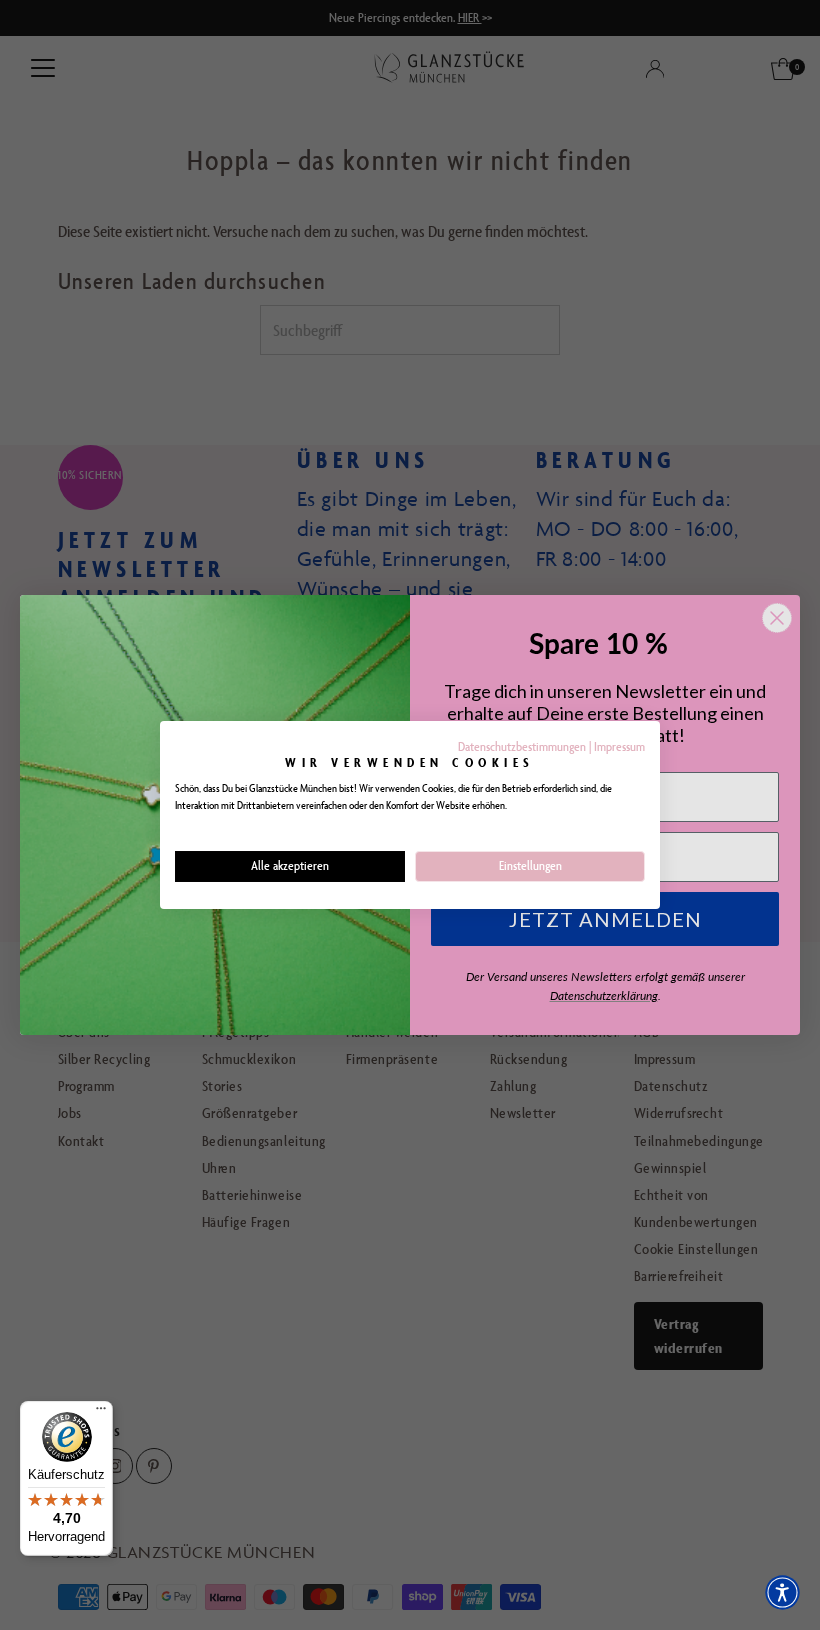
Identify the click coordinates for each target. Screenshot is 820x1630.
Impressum (619, 746)
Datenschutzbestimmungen (522, 746)
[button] (782, 1592)
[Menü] (101, 1413)
